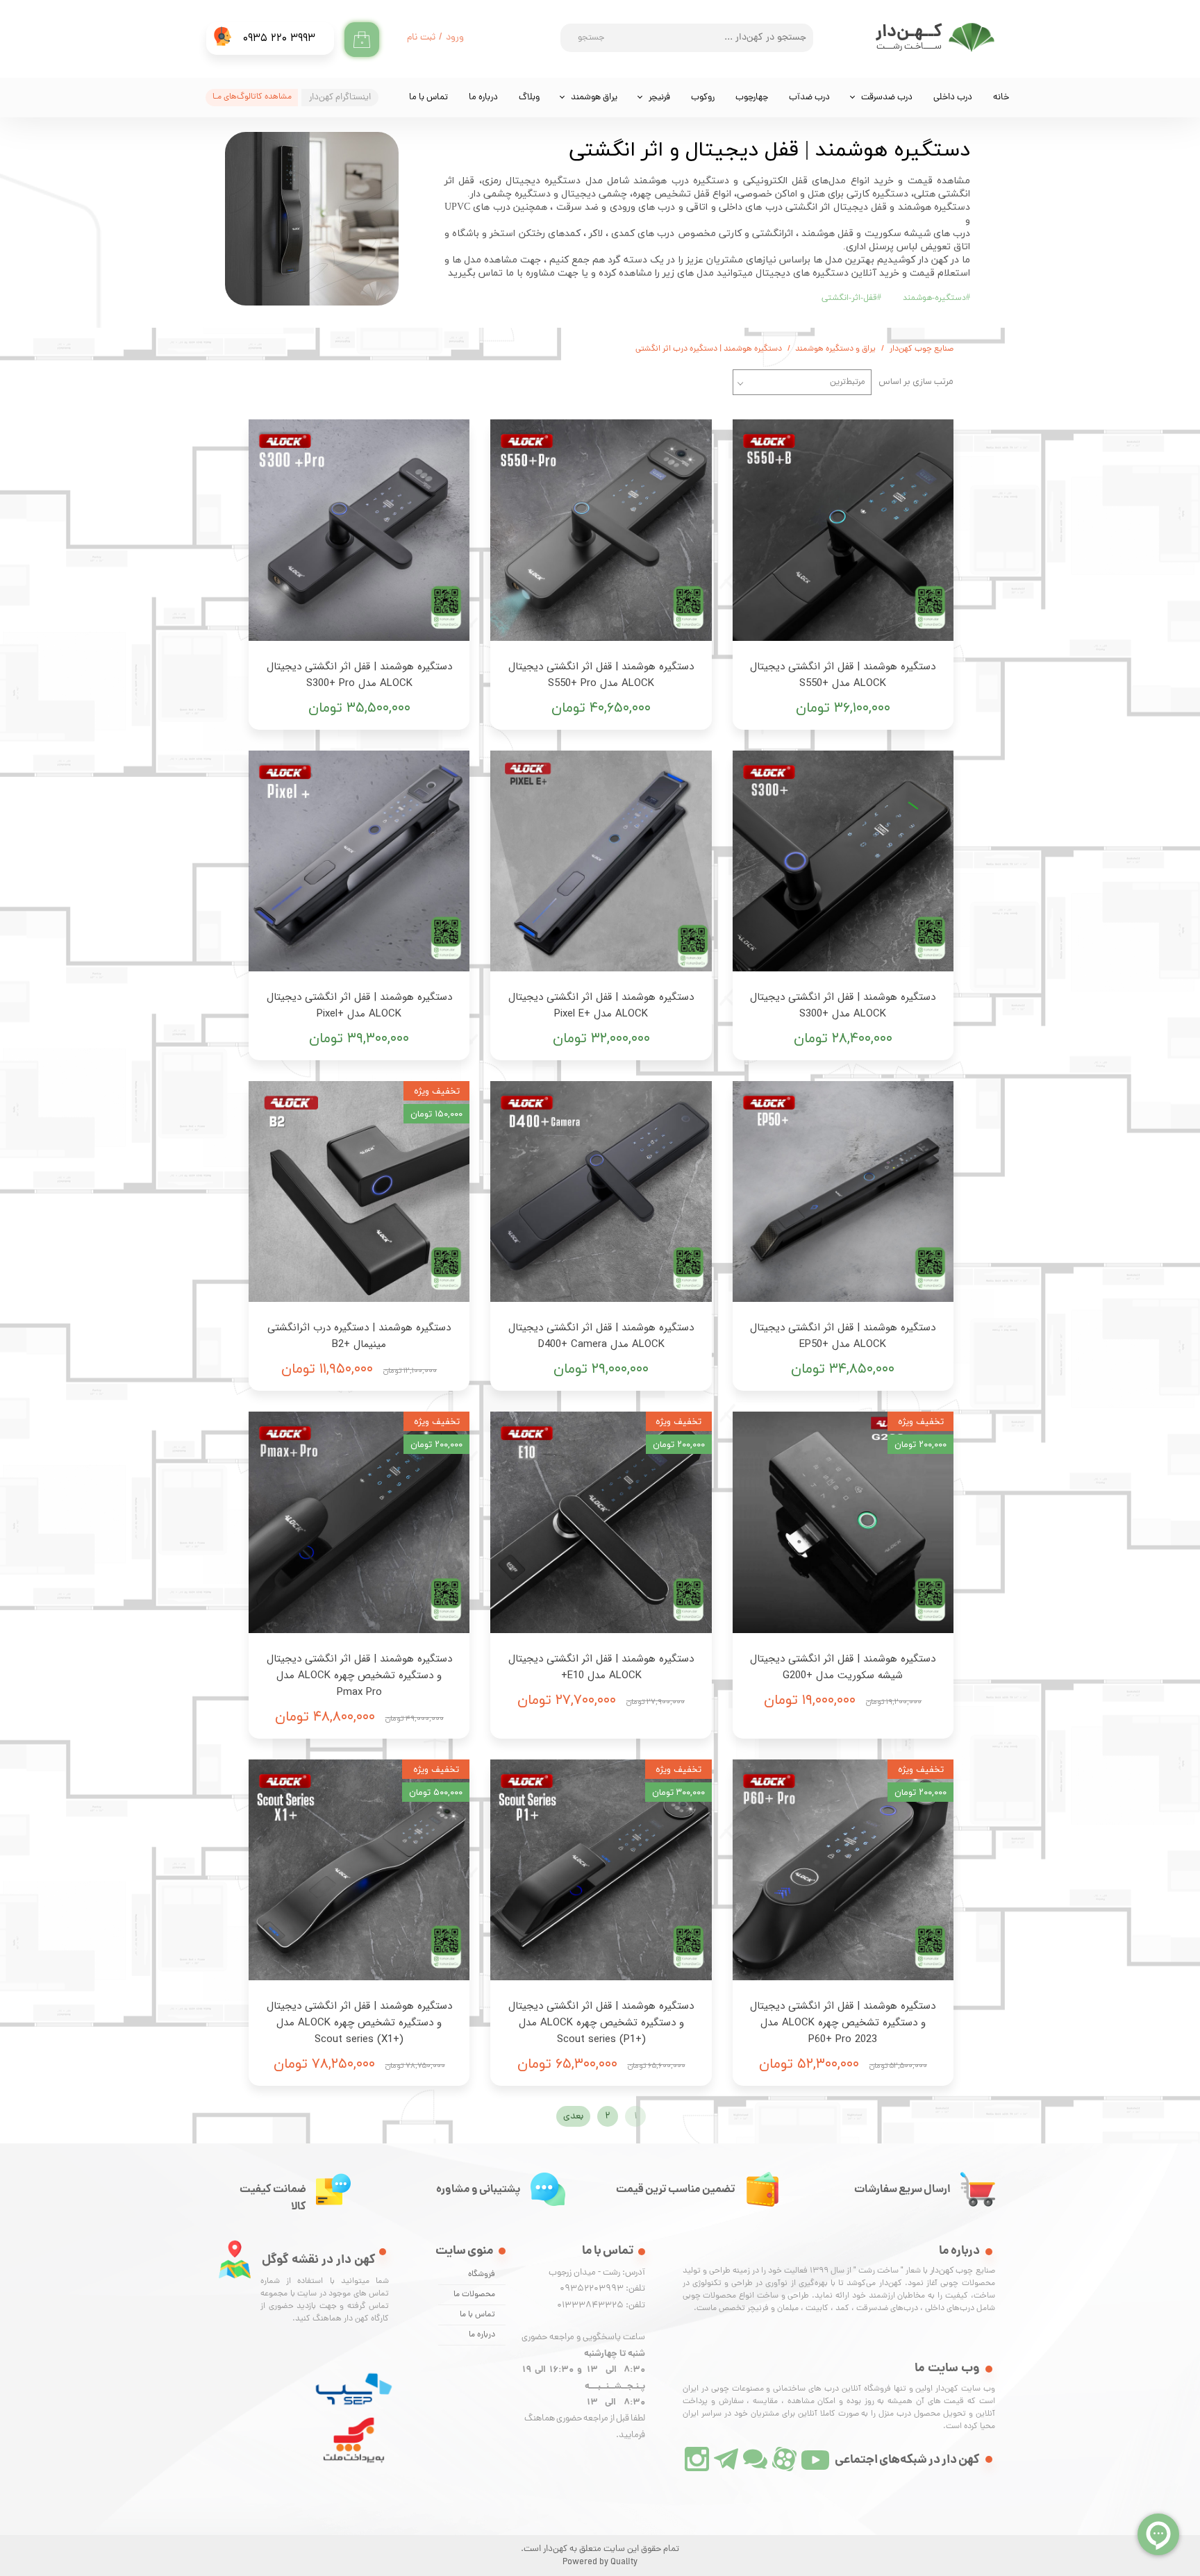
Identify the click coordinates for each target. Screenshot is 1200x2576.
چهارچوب (752, 98)
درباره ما (483, 98)
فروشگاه (482, 2275)
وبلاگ (529, 98)
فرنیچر (659, 98)
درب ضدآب (809, 98)
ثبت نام (421, 38)
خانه (1001, 98)
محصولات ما (474, 2295)
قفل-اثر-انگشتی (851, 298)
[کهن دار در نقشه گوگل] (235, 2259)
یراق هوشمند (594, 98)
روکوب (703, 98)
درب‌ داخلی (953, 98)
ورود (455, 38)
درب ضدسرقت (887, 98)
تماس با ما (428, 98)
